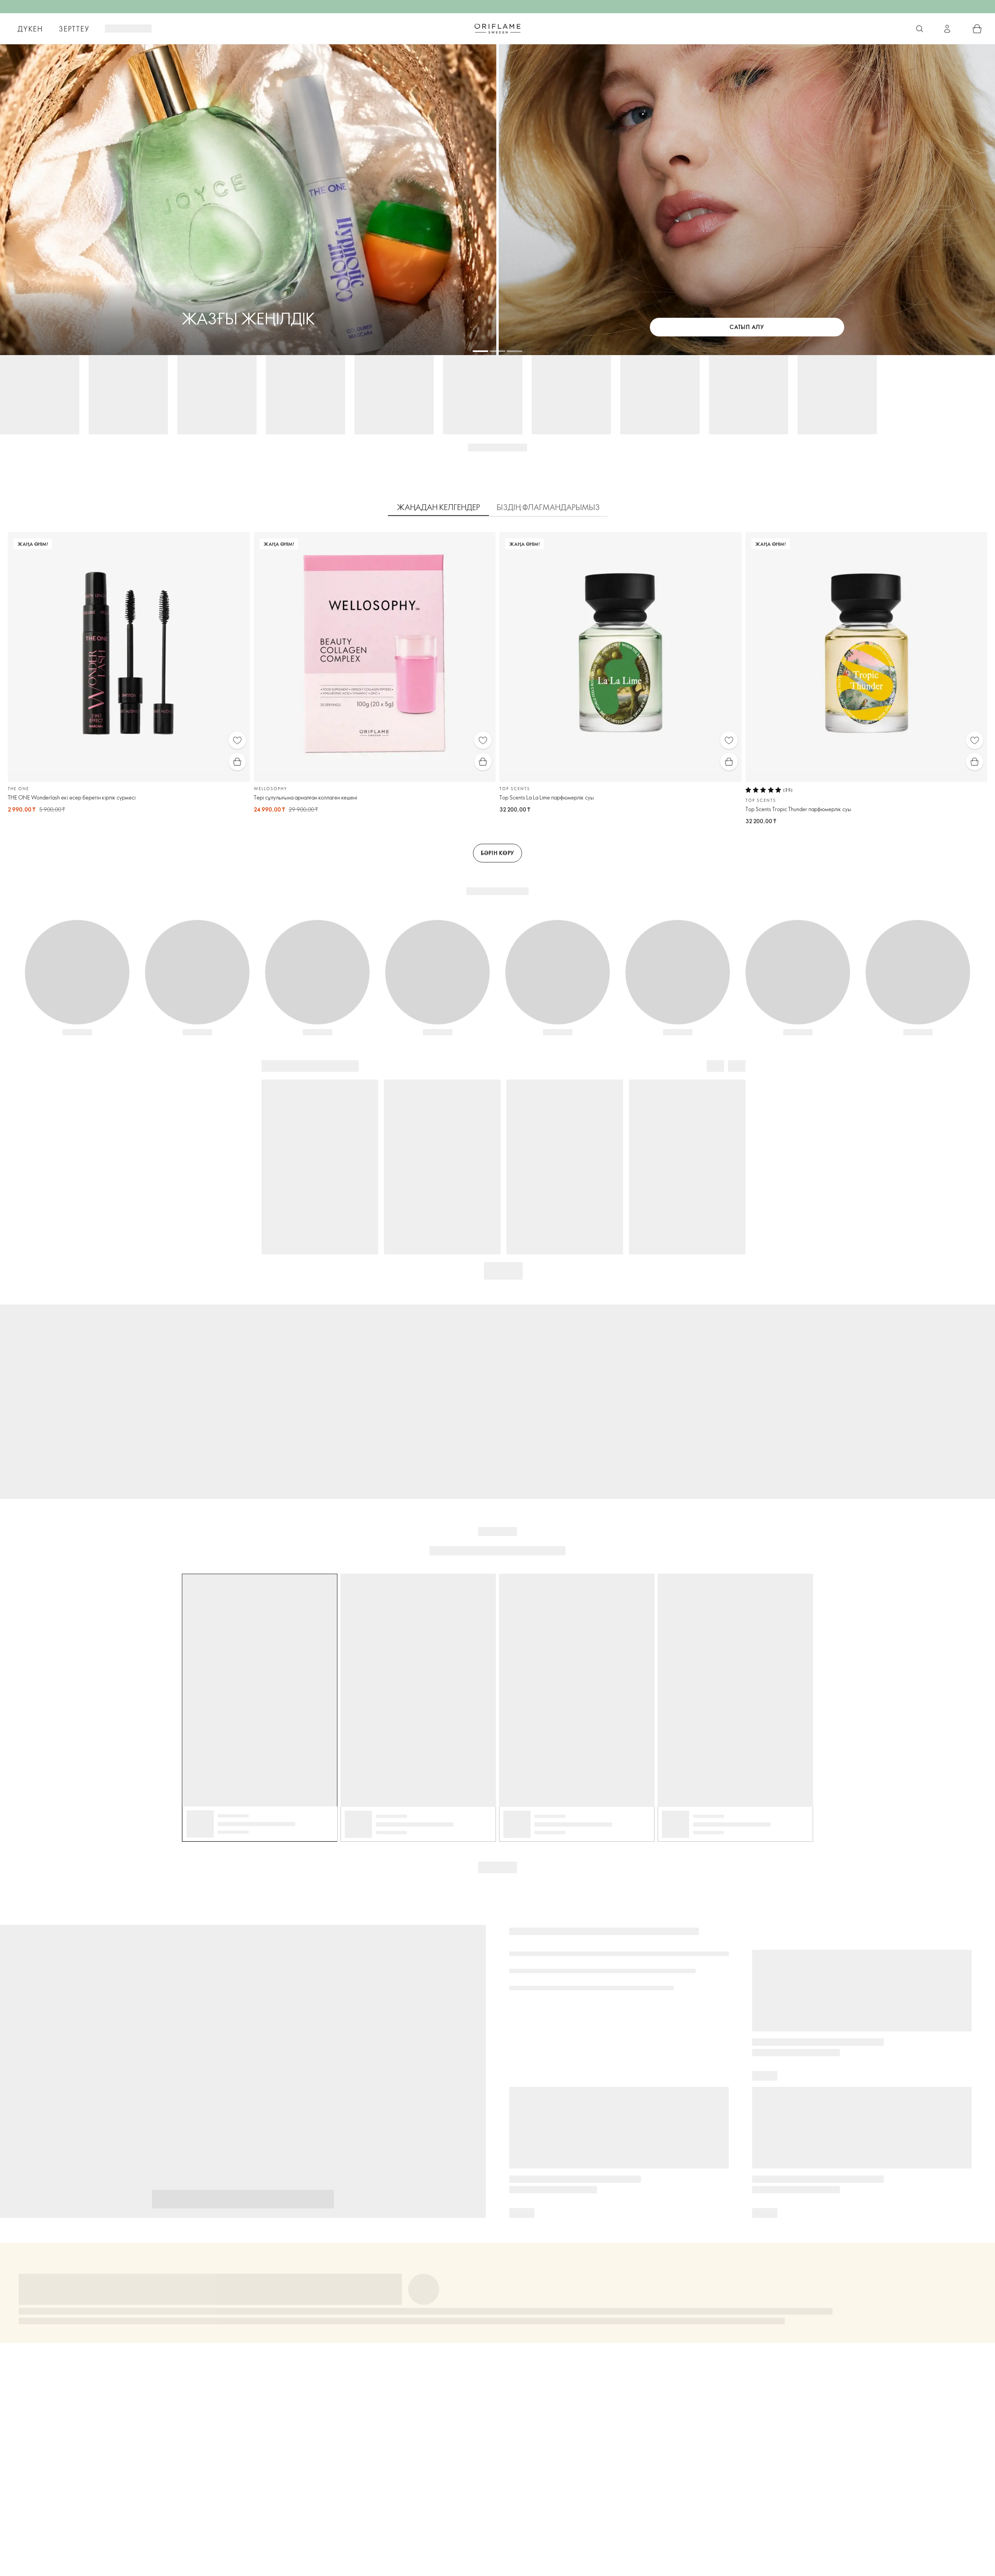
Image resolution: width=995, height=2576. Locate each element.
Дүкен (30, 29)
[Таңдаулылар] (237, 740)
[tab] (438, 507)
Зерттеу (74, 29)
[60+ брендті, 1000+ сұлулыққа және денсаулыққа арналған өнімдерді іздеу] (920, 29)
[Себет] (977, 29)
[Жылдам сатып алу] (237, 762)
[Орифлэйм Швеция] (497, 28)
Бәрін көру (497, 853)
